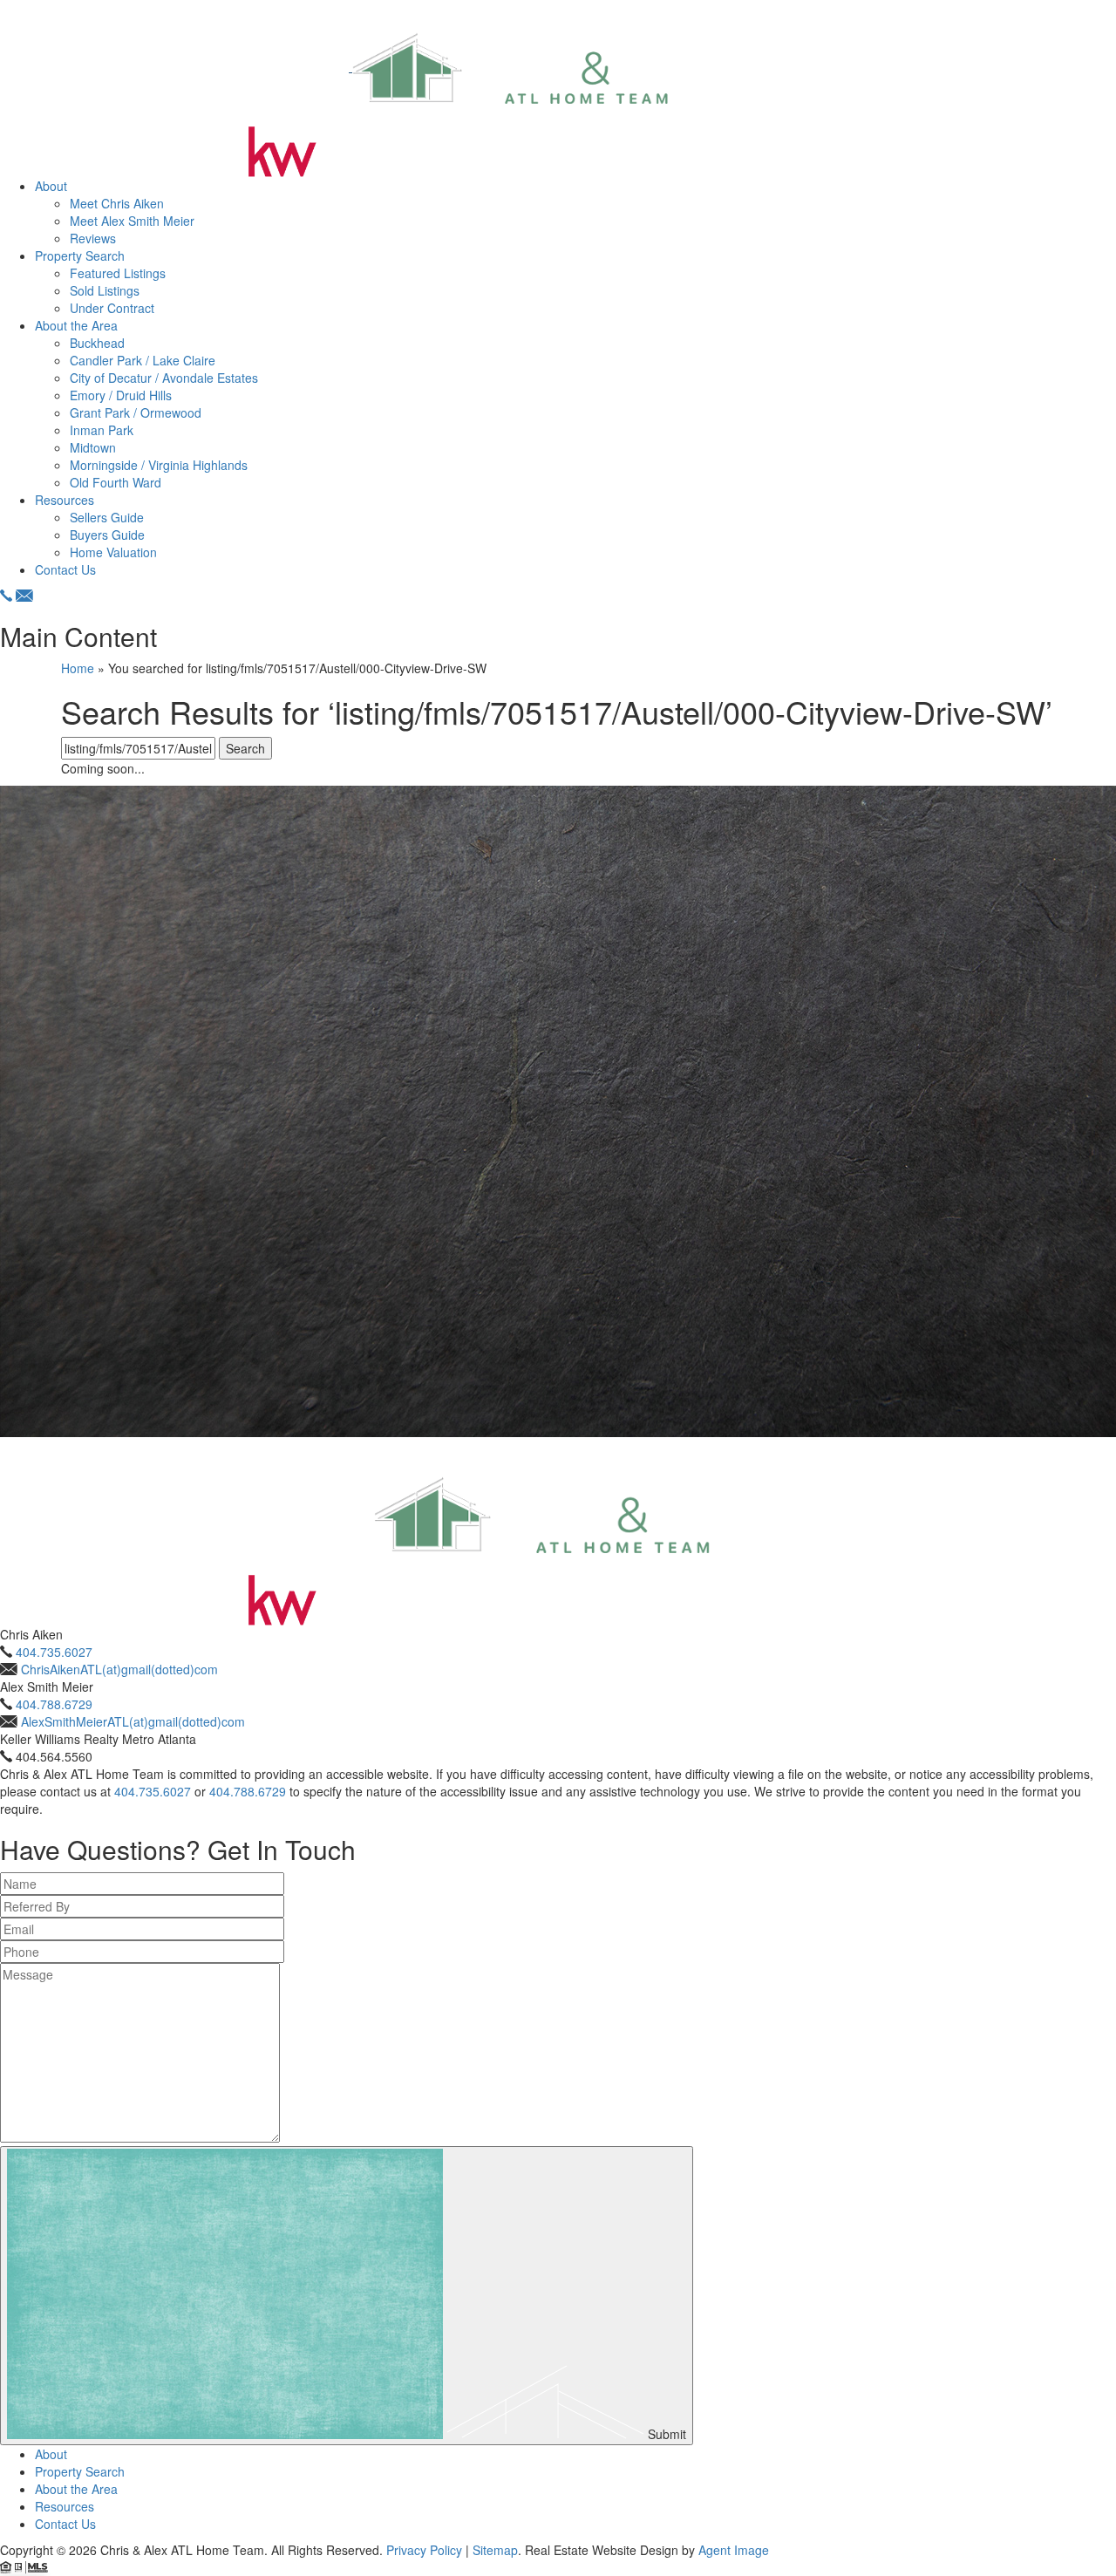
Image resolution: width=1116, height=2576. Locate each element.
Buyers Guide (107, 535)
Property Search (80, 256)
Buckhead (97, 343)
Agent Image (734, 2550)
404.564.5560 (54, 1756)
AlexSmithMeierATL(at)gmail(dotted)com (133, 1721)
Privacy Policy (424, 2550)
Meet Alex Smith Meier (132, 221)
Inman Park (102, 430)
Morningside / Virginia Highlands (159, 465)
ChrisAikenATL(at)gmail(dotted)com (119, 1669)
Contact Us (65, 569)
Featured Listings (118, 273)
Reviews (93, 238)
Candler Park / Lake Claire (143, 360)
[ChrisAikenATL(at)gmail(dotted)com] (24, 596)
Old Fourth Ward (116, 482)
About (51, 186)
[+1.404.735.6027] (6, 596)
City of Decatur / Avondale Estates (164, 378)
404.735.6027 (54, 1652)
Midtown (93, 447)
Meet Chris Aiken (117, 203)
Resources (65, 500)
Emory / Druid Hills (121, 395)
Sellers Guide (107, 517)
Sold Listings (105, 290)
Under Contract (112, 308)
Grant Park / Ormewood (136, 412)
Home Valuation (113, 552)
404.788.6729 (54, 1704)
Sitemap (495, 2550)
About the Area (76, 325)
